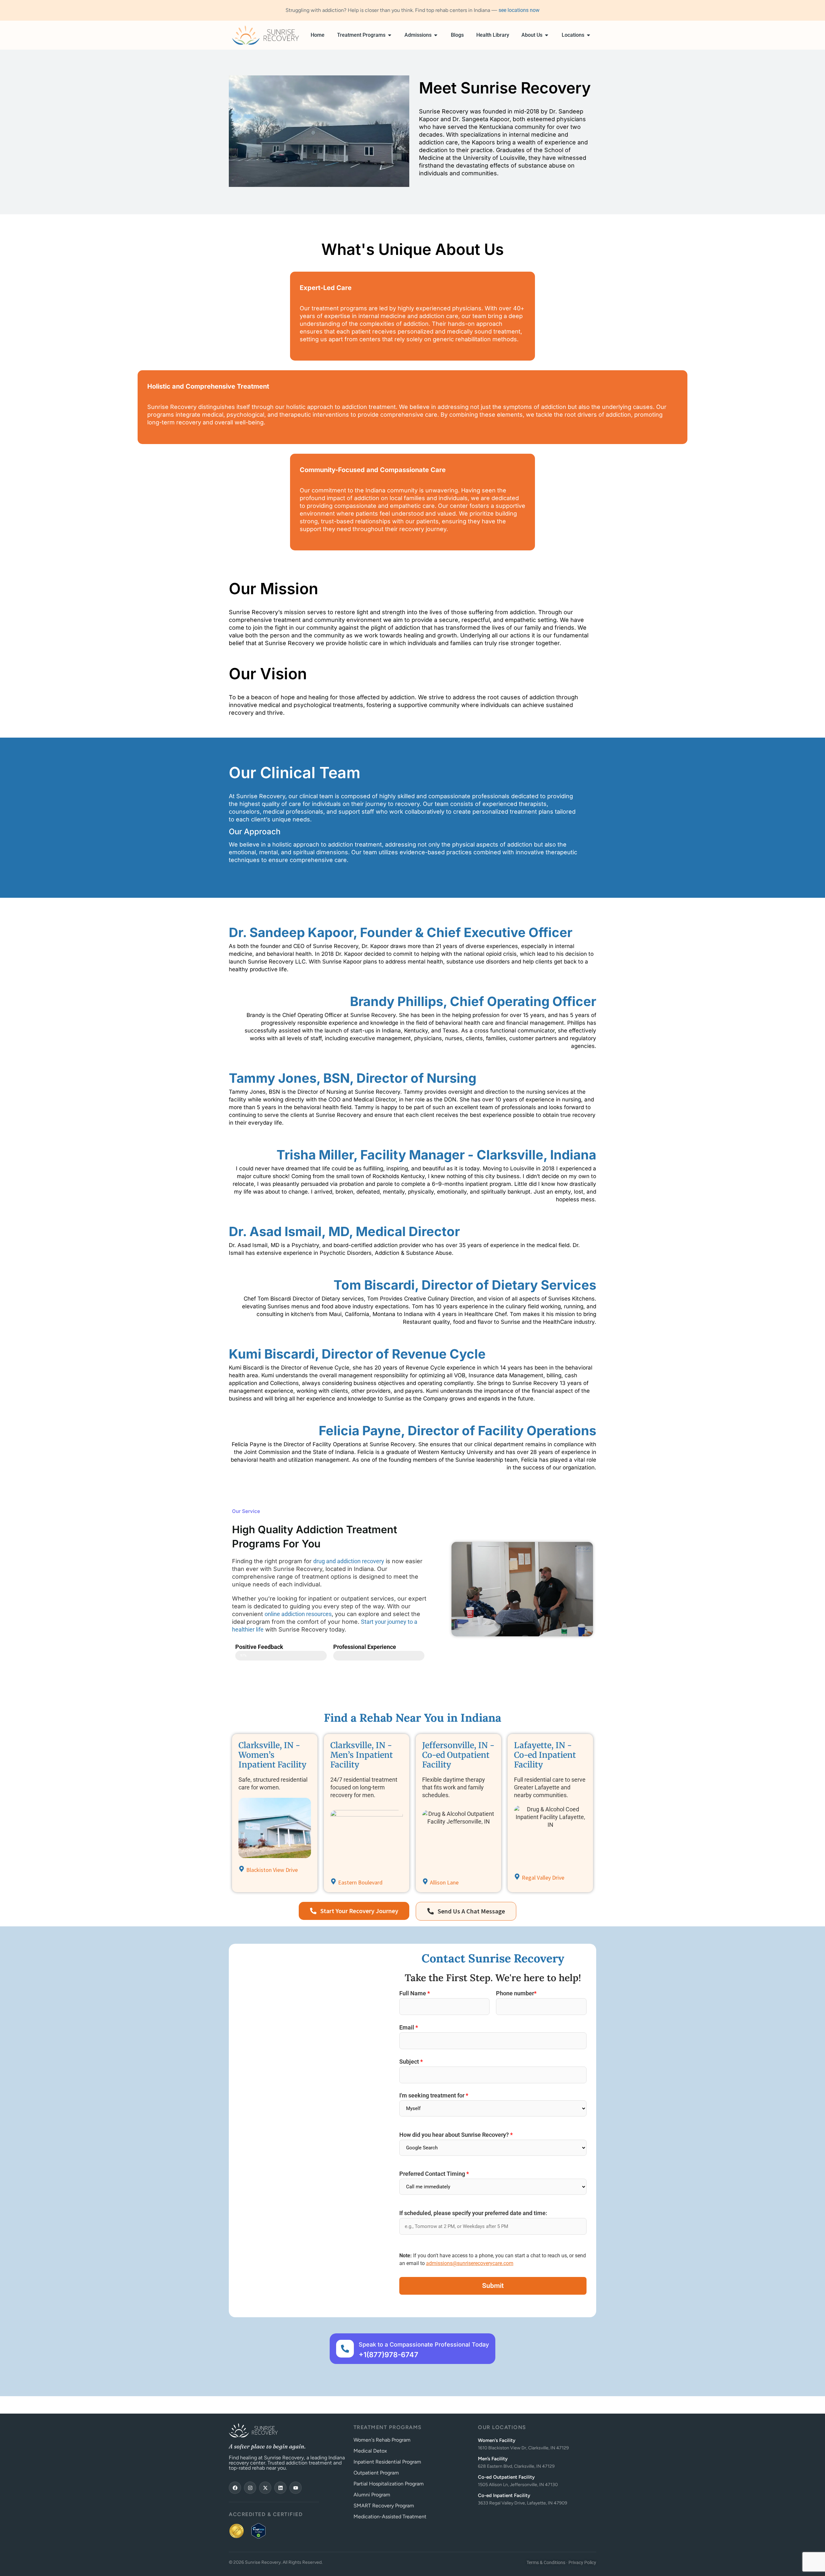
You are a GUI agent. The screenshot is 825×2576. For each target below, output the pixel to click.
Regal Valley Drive (543, 1878)
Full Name (415, 1994)
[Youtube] (296, 2488)
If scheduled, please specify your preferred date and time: (473, 2213)
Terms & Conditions (546, 2562)
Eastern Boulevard (360, 1882)
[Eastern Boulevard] (333, 1881)
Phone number (516, 1994)
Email (409, 2028)
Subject (411, 2062)
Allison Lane (444, 1882)
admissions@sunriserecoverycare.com (470, 2263)
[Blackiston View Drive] (242, 1869)
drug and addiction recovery (349, 1561)
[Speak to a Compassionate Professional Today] (345, 2349)
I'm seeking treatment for (434, 2096)
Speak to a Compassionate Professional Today (424, 2344)
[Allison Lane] (425, 1881)
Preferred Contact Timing (434, 2174)
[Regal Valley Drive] (517, 1877)
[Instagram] (250, 2488)
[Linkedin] (280, 2488)
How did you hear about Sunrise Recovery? (456, 2135)
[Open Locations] (588, 35)
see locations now (519, 10)
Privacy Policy (582, 2562)
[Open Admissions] (436, 35)
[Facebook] (235, 2488)
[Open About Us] (547, 35)
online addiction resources (298, 1614)
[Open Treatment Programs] (390, 35)
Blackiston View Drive (272, 1870)
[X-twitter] (265, 2488)
